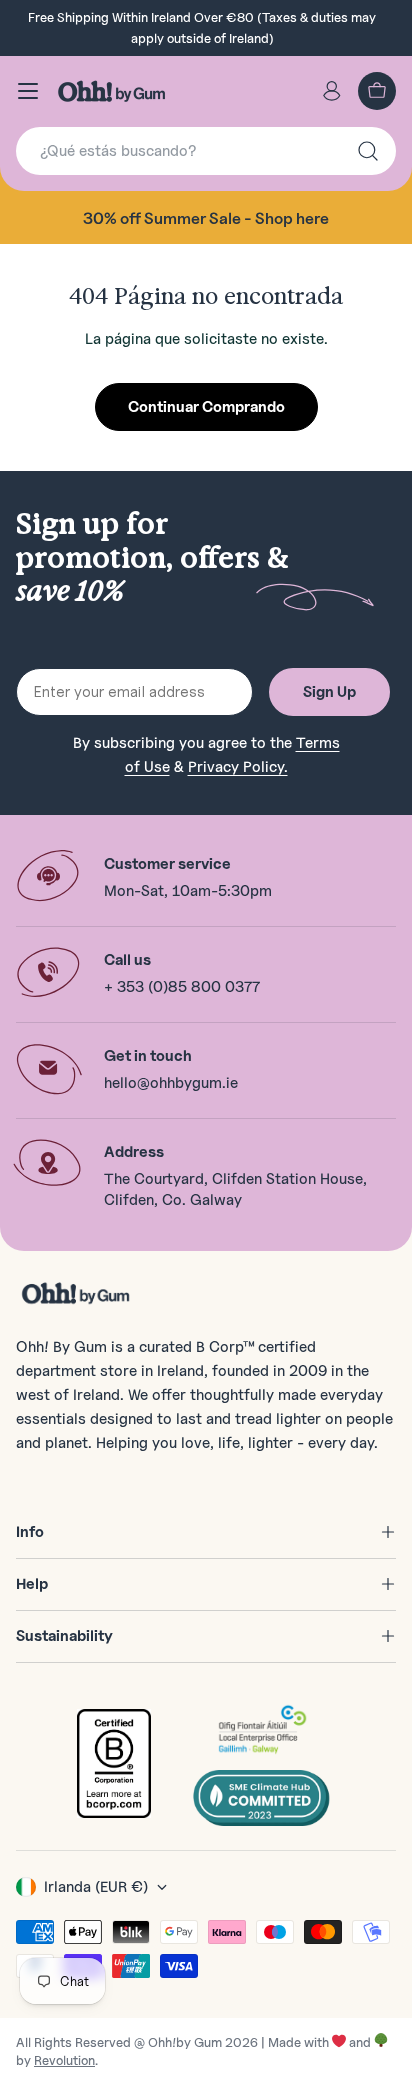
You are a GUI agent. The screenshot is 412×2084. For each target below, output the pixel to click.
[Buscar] (368, 151)
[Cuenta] (332, 91)
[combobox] (206, 151)
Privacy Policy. (238, 767)
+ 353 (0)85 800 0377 (182, 987)
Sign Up (329, 692)
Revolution (64, 2060)
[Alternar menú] (28, 91)
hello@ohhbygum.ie (171, 1083)
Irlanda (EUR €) (96, 1887)
